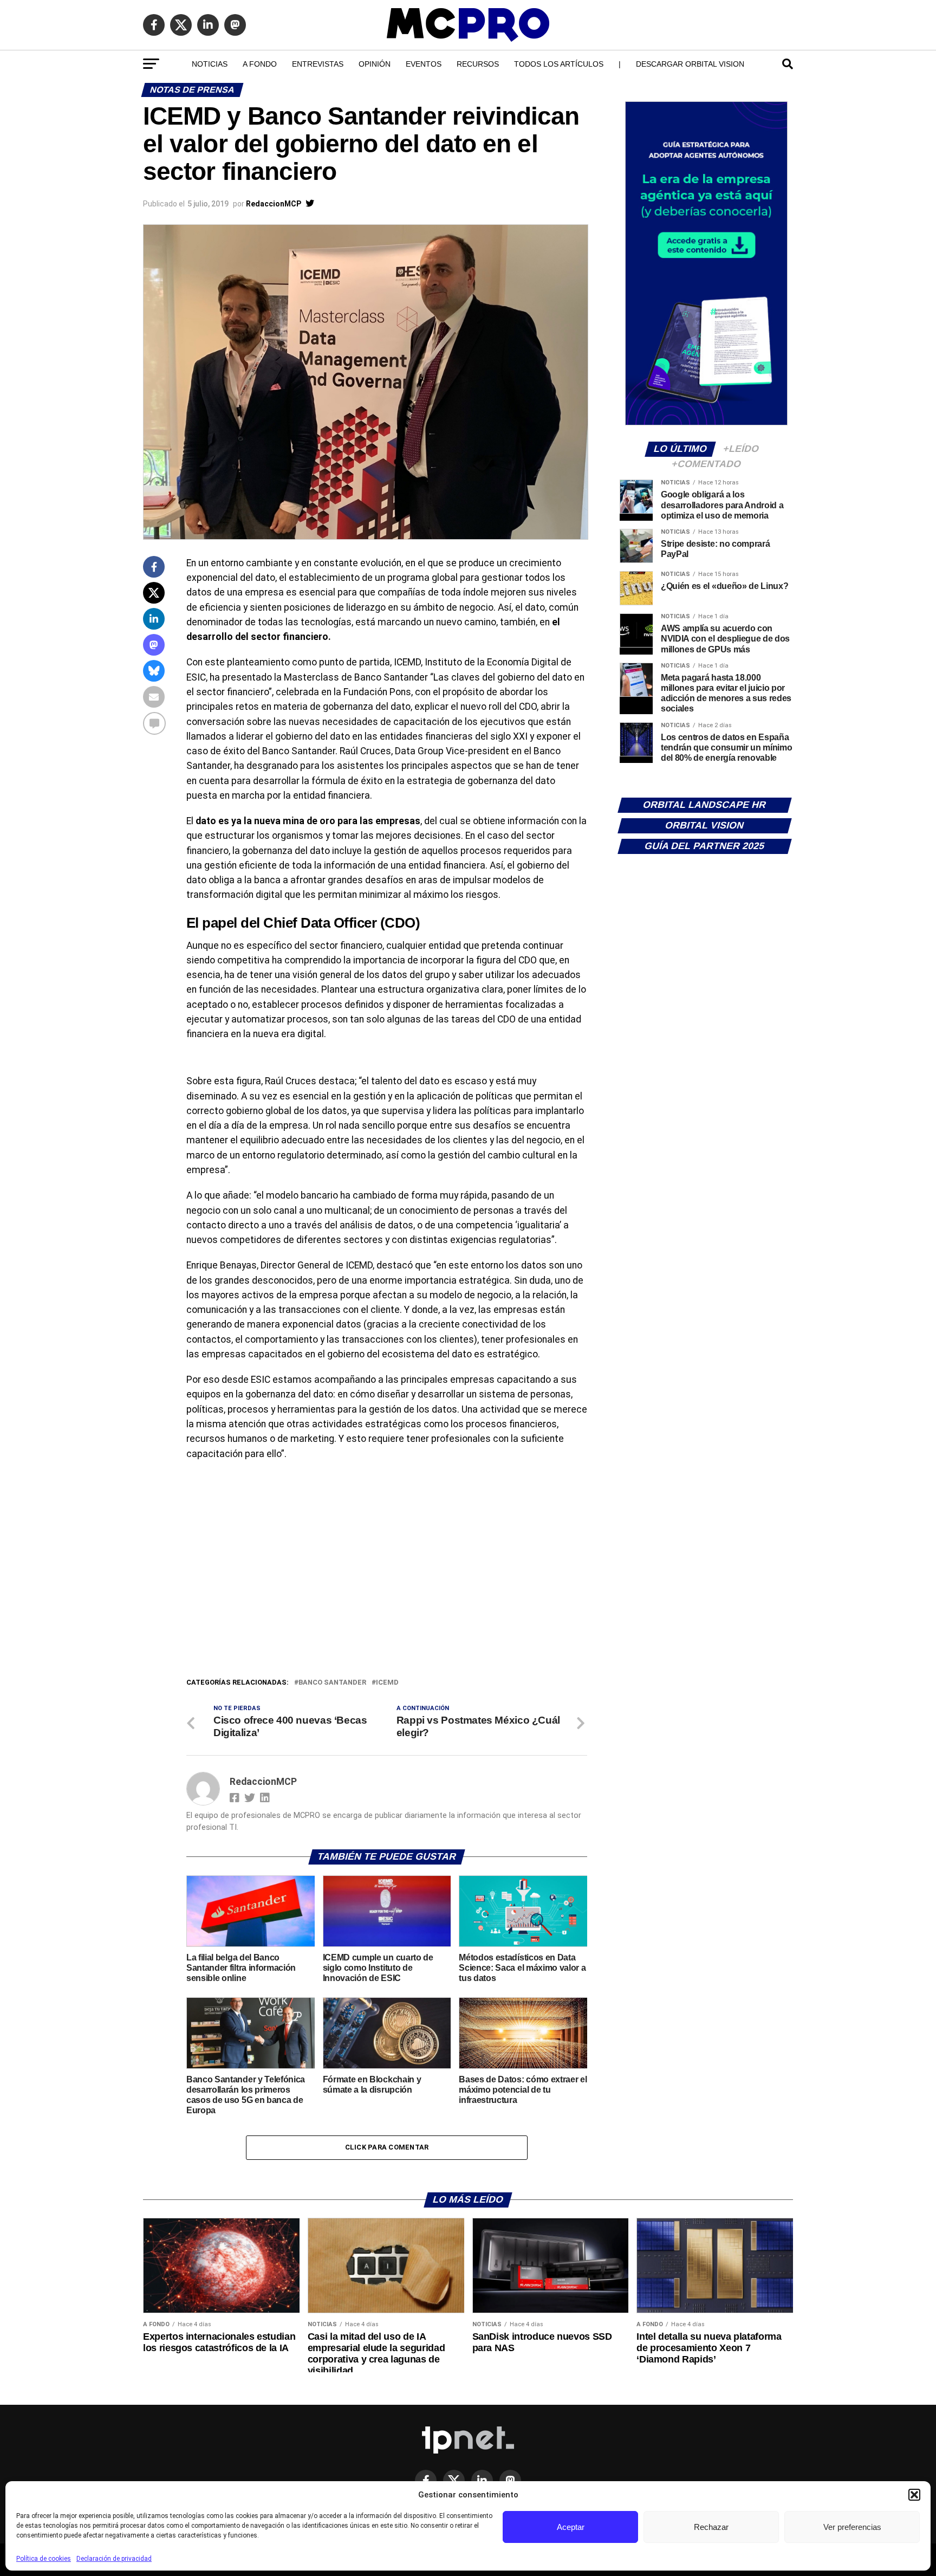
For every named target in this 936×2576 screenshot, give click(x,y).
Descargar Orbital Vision (690, 64)
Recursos (478, 64)
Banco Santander (332, 1683)
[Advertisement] (387, 1595)
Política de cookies (44, 2559)
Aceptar (571, 2527)
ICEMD (387, 1683)
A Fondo (260, 64)
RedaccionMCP (274, 204)
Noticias (210, 64)
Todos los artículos (559, 64)
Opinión (375, 64)
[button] (914, 2495)
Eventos (424, 64)
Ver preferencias (852, 2527)
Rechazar (711, 2527)
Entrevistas (318, 64)
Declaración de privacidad (114, 2559)
